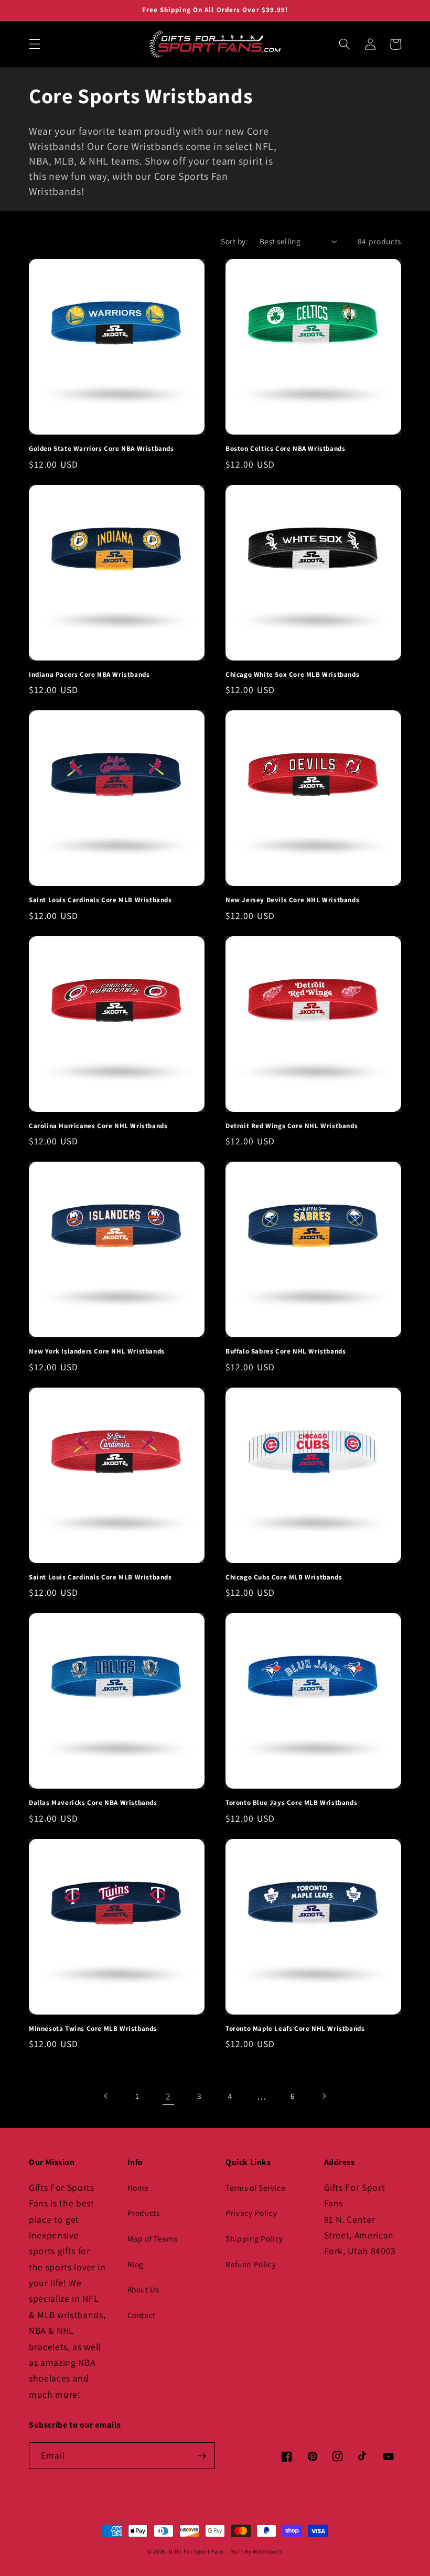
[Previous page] (106, 2096)
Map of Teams (153, 2238)
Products (144, 2213)
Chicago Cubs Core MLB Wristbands (284, 1577)
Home (138, 2188)
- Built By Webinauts (255, 2551)
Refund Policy (251, 2264)
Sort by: (234, 241)
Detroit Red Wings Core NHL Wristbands (292, 1126)
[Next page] (324, 2096)
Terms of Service (256, 2188)
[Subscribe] (202, 2456)
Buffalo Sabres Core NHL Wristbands (286, 1351)
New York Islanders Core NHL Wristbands (97, 1351)
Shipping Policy (254, 2238)
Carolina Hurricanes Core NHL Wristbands (98, 1126)
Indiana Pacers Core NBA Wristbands (89, 675)
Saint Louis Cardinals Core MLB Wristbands (100, 900)
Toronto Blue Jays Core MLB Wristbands (291, 1803)
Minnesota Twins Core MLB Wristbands (93, 2029)
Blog (136, 2264)
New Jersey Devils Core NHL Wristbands (292, 900)
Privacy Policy (251, 2213)
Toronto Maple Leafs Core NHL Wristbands (295, 2029)
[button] (35, 44)
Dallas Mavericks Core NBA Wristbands (93, 1803)
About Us (143, 2289)
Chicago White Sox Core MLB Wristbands (292, 675)
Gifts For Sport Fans (197, 2551)
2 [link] (168, 2096)
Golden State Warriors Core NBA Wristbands (101, 449)
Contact (142, 2315)
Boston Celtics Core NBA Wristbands (285, 449)
